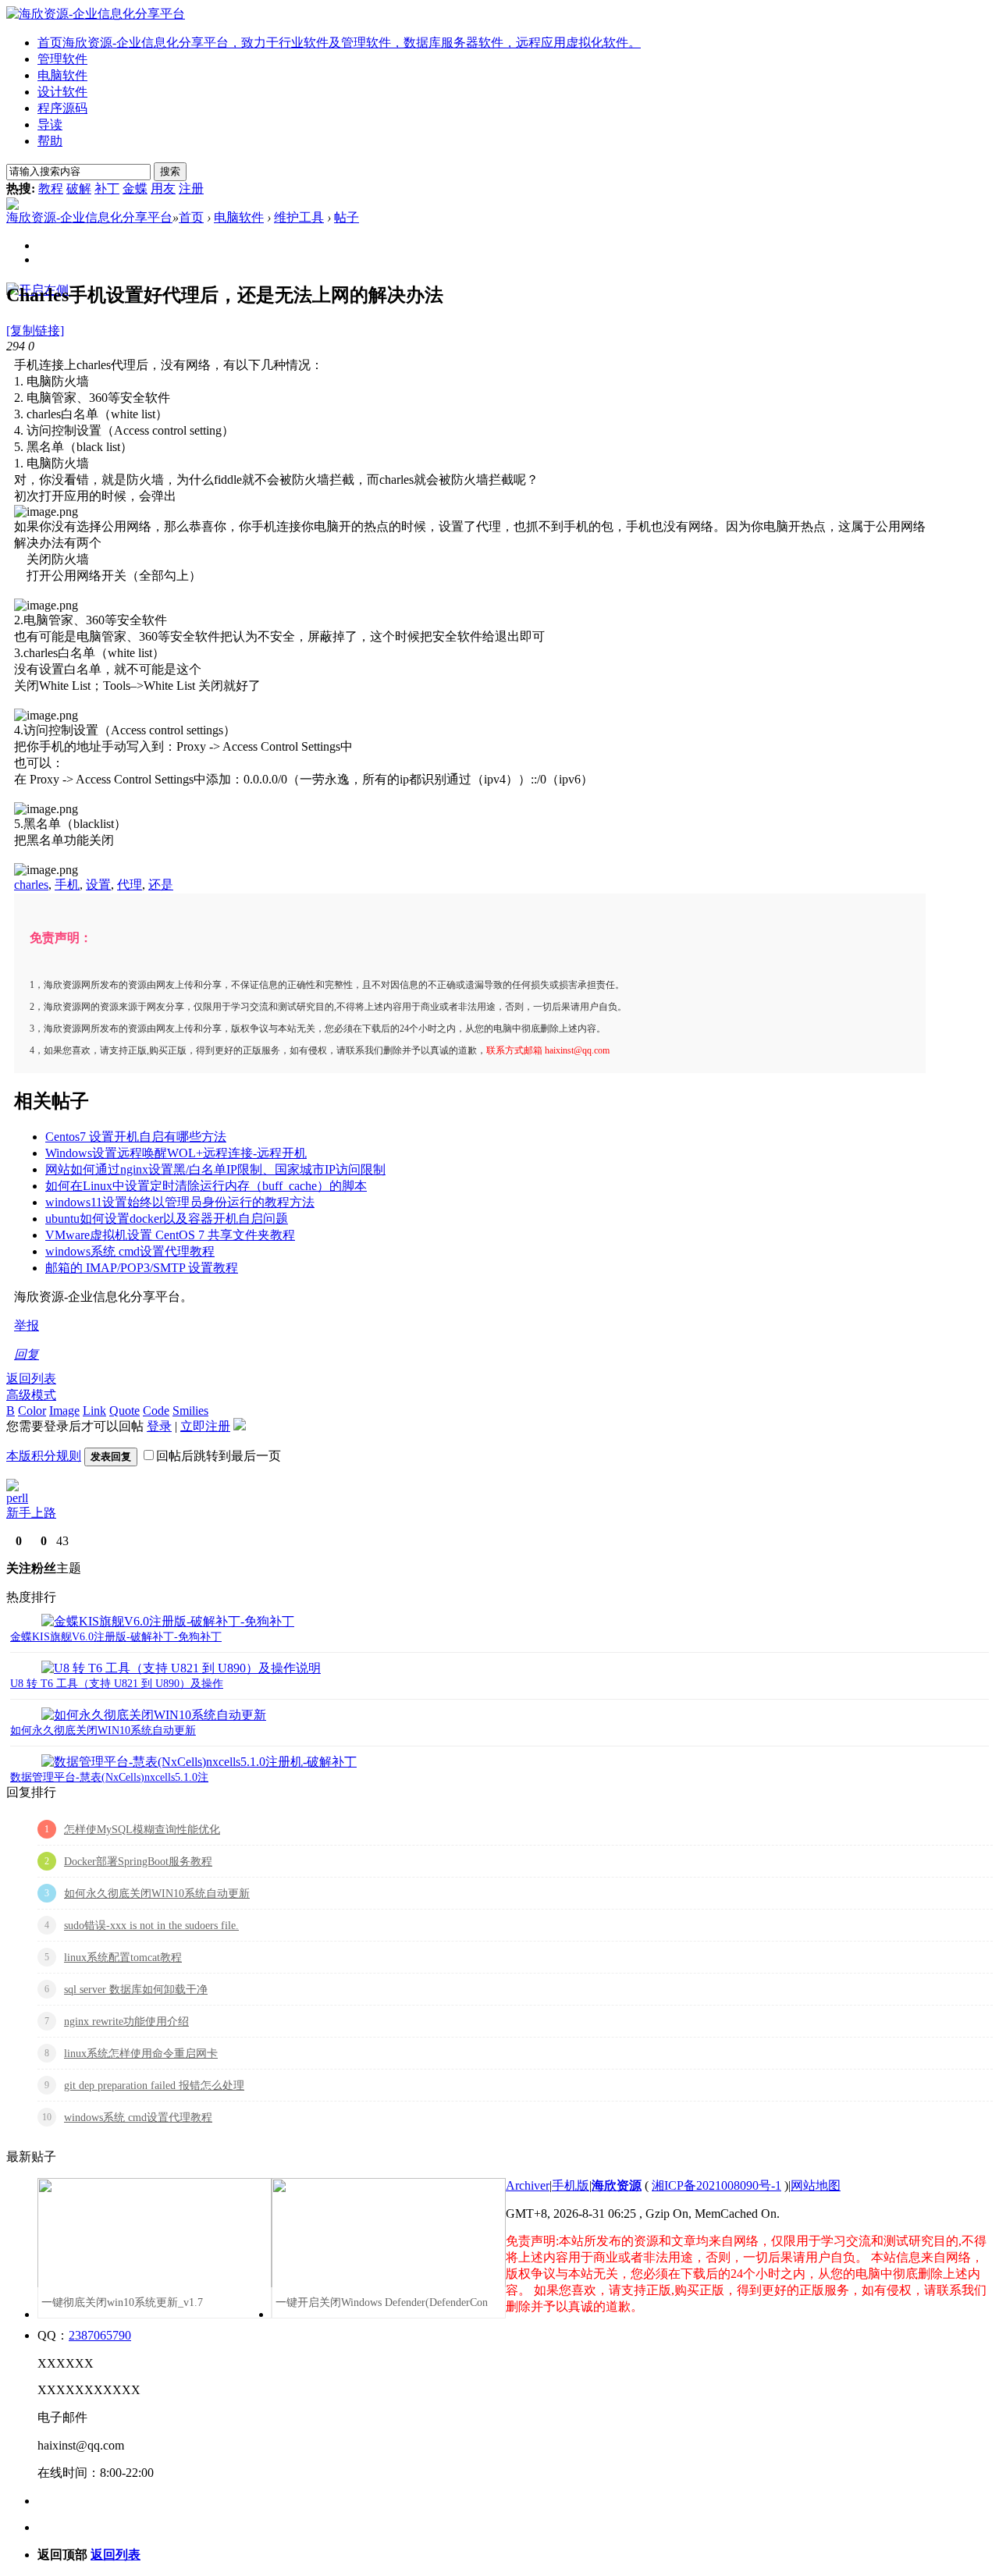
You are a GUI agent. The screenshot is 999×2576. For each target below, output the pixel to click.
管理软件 (62, 59)
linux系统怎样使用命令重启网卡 (141, 2054)
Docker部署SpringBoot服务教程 (138, 1862)
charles (31, 885)
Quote (124, 1411)
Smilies (190, 1411)
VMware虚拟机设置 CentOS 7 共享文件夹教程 (170, 1235)
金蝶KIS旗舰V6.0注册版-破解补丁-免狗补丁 (116, 1637)
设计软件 (62, 92)
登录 (159, 1426)
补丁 (107, 188)
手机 (67, 885)
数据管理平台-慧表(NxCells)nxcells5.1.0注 (109, 1777)
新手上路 (31, 1513)
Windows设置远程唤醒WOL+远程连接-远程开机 (176, 1153)
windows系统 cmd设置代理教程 (130, 1251)
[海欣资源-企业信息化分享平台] (96, 14)
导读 (50, 124)
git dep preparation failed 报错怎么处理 (154, 2086)
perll (17, 1498)
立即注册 (205, 1426)
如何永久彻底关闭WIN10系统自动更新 (103, 1730)
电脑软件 (62, 75)
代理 (130, 885)
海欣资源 (617, 2185)
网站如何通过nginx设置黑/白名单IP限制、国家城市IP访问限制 (215, 1169)
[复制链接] (35, 330)
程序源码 (62, 108)
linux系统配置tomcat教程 (123, 1958)
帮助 (50, 141)
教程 (51, 188)
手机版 (571, 2185)
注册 (191, 188)
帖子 (347, 217)
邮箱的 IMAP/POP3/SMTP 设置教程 (142, 1268)
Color (32, 1411)
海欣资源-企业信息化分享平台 (89, 217)
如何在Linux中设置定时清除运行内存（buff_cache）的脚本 (206, 1186)
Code (156, 1411)
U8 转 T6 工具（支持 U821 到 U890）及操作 (117, 1684)
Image (64, 1411)
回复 (27, 1354)
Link (94, 1411)
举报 (27, 1325)
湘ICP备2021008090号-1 (716, 2185)
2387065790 (100, 2335)
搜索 (170, 171)
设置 (98, 885)
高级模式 (31, 1395)
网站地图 (816, 2185)
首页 (339, 43)
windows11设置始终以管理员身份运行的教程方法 (180, 1202)
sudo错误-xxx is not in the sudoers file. (151, 1926)
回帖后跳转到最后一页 (219, 1456)
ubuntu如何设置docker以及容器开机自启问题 (167, 1219)
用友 (163, 188)
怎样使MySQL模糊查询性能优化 (142, 1830)
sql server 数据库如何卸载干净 (136, 1990)
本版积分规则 (44, 1456)
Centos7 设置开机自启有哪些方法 (136, 1137)
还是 (161, 885)
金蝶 (135, 188)
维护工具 (299, 217)
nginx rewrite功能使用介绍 (126, 2022)
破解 (79, 188)
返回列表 (31, 1379)
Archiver (528, 2185)
